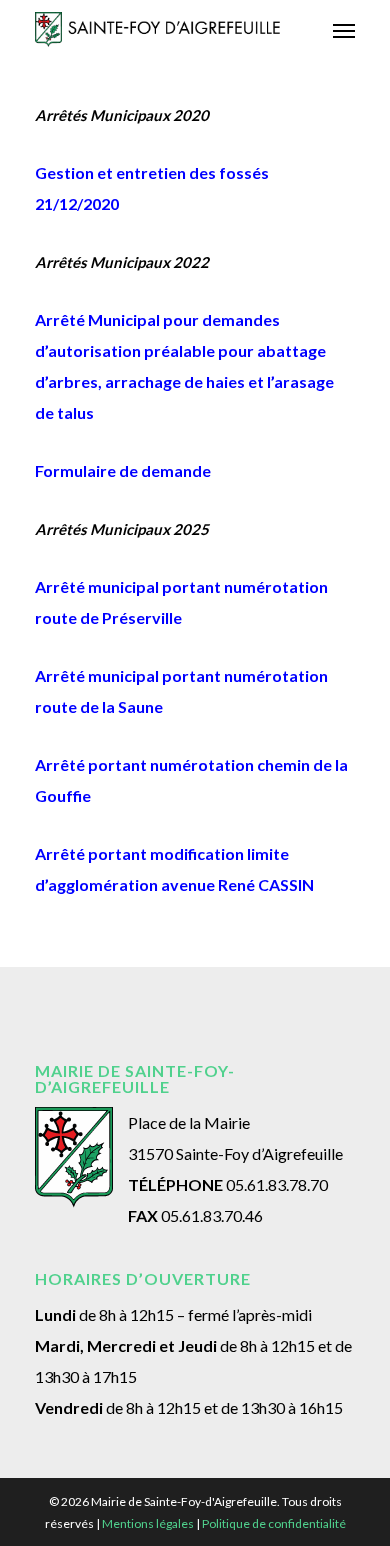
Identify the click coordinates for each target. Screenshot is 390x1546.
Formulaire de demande (123, 470)
